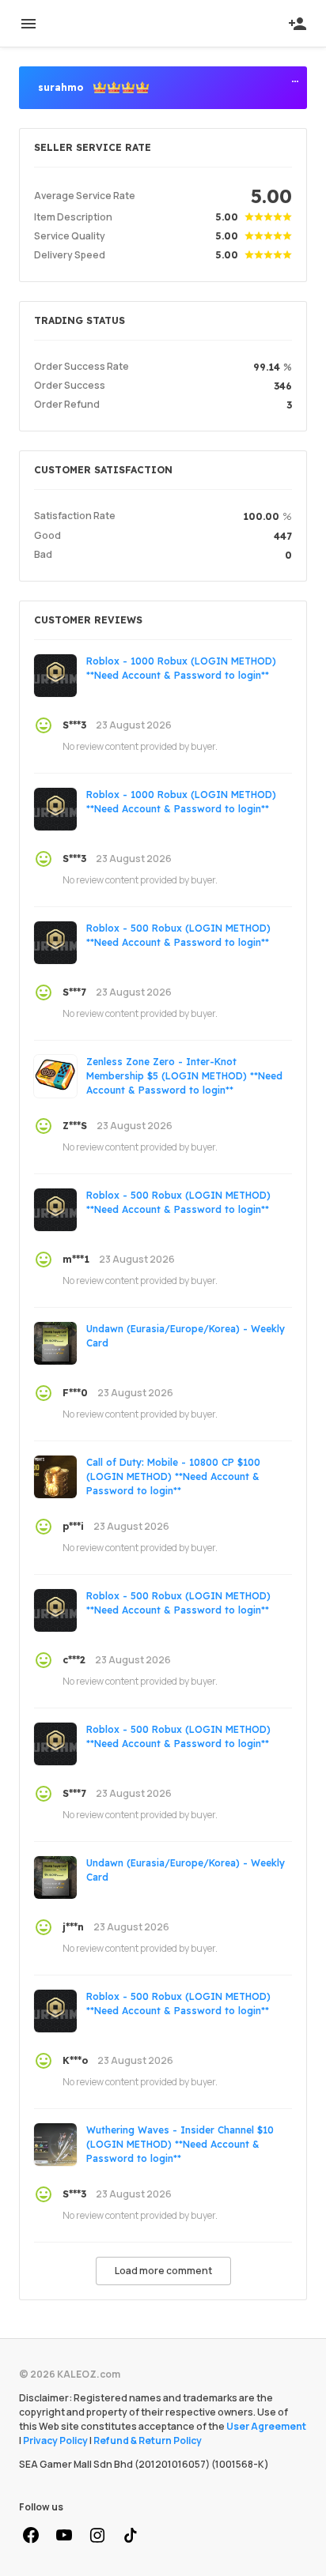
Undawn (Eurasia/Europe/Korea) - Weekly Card (186, 1336)
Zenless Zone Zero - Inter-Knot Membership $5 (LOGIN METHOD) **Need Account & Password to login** (184, 1076)
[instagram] (97, 2536)
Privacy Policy (55, 2440)
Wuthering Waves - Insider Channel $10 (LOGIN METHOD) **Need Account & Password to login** (180, 2144)
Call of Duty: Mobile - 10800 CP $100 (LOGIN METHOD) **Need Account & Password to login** (173, 1476)
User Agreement (266, 2426)
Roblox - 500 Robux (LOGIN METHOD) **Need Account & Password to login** (178, 935)
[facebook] (31, 2536)
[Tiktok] (131, 2536)
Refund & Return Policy (148, 2440)
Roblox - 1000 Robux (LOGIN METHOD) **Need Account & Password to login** (181, 668)
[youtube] (64, 2536)
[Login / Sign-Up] (298, 24)
